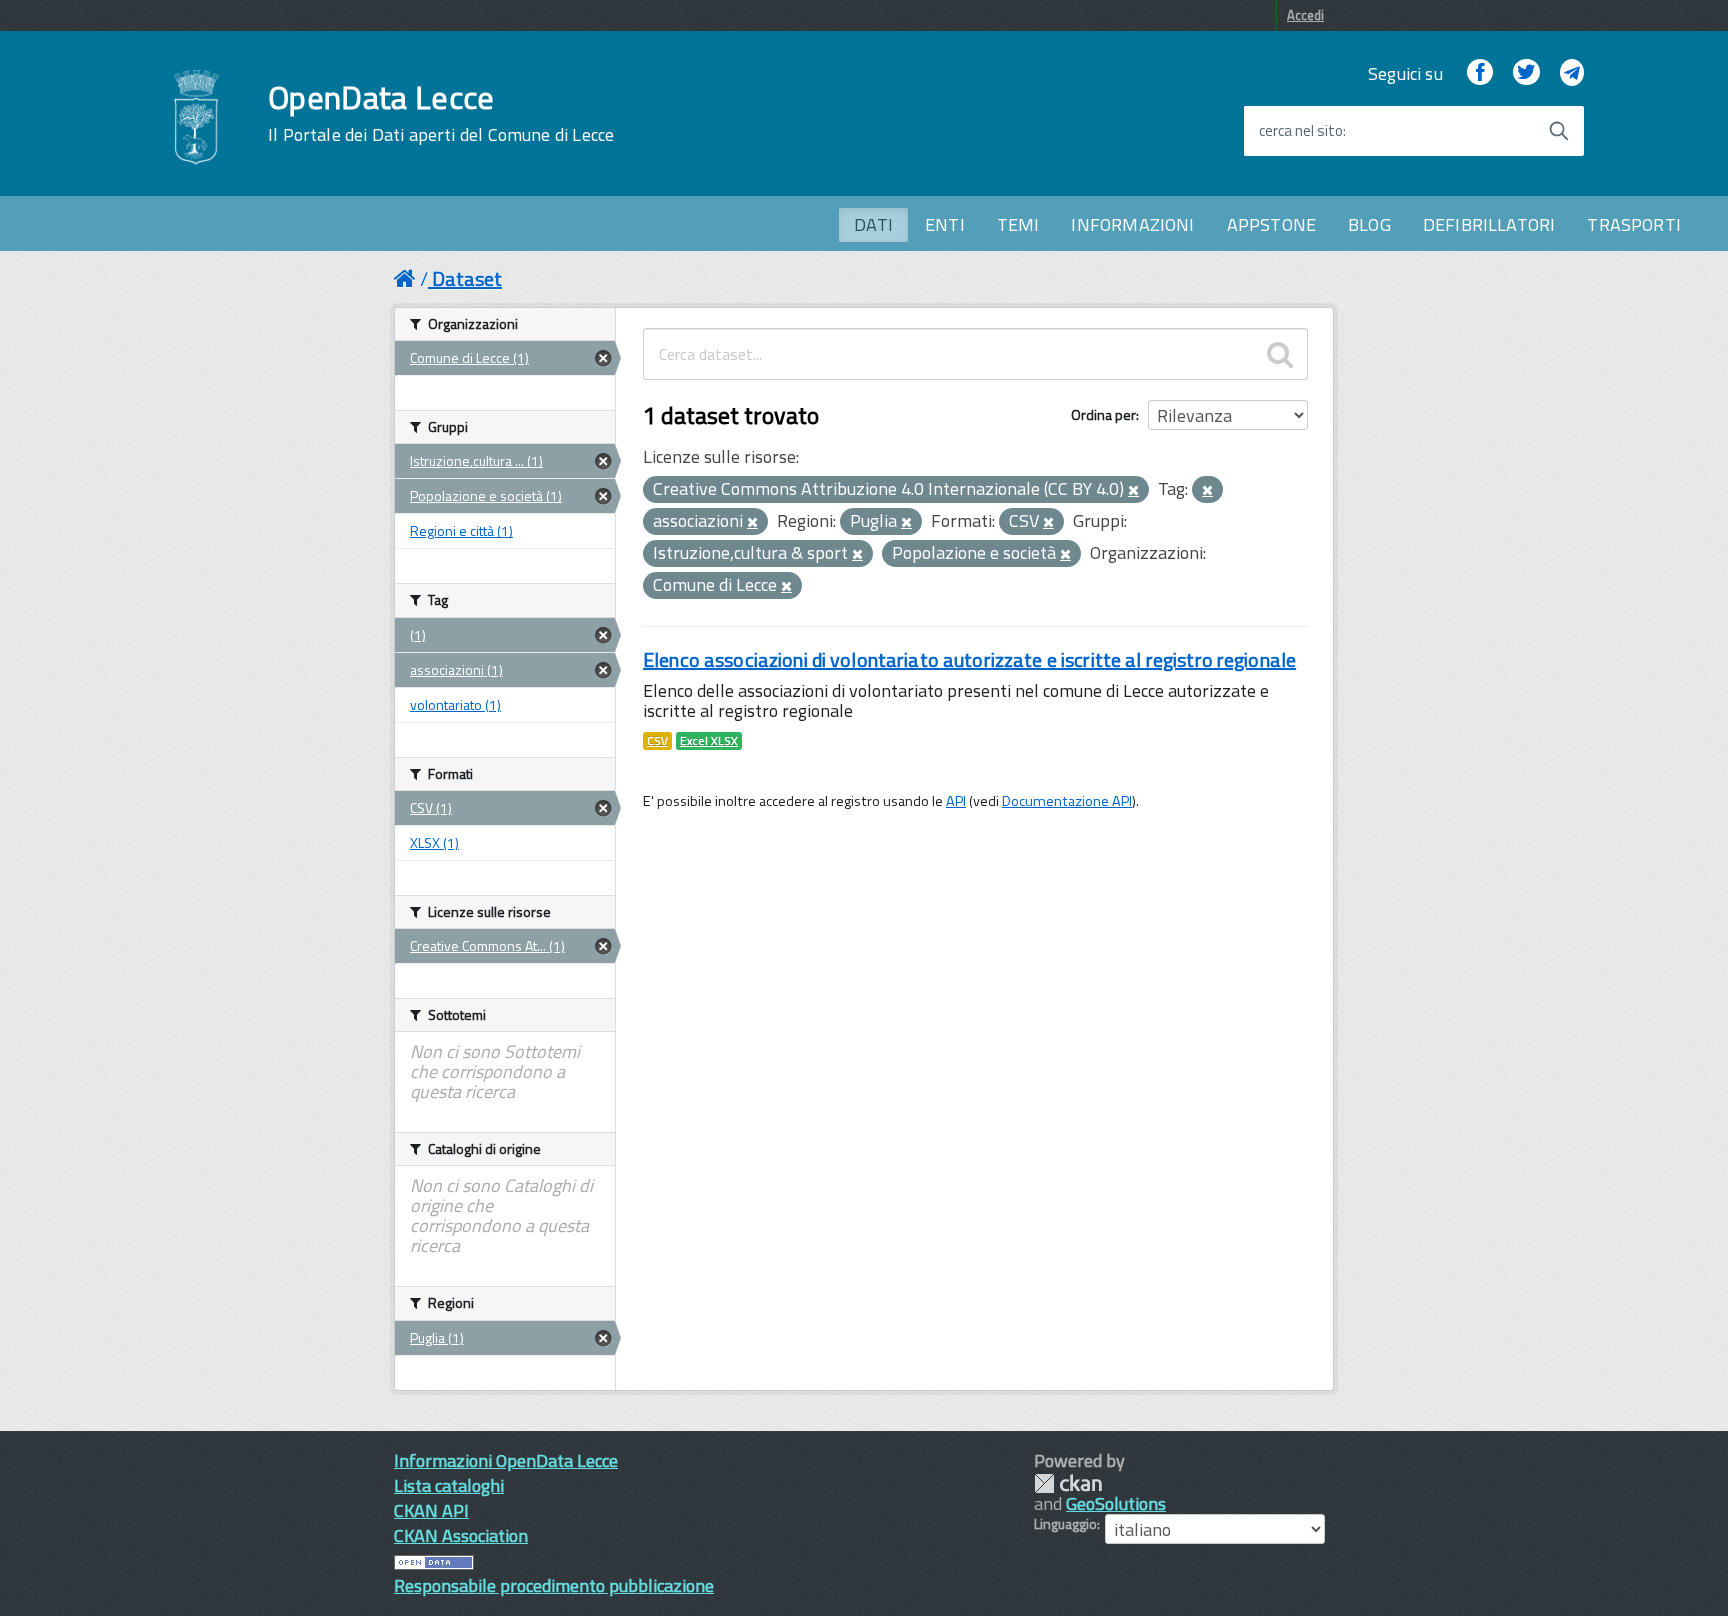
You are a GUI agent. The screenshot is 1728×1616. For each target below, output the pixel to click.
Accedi (1305, 15)
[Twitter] (1526, 73)
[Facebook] (1480, 73)
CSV (657, 741)
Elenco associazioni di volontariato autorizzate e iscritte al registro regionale (969, 659)
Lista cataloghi (449, 1485)
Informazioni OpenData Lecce (506, 1460)
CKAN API (431, 1510)
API (956, 801)
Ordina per (1103, 414)
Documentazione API (1067, 801)
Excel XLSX (709, 741)
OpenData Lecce (441, 113)
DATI (873, 224)
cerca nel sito (1301, 131)
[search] (1280, 354)
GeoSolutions (1116, 1503)
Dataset (467, 278)
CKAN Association (461, 1535)
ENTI (945, 224)
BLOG (1369, 224)
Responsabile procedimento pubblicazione (554, 1585)
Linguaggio (1065, 1524)
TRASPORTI (1634, 224)
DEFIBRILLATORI (1489, 224)
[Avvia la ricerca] (1559, 131)
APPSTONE (1271, 224)
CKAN (1068, 1483)
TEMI (1018, 224)
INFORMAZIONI (1132, 224)
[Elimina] (1133, 491)
